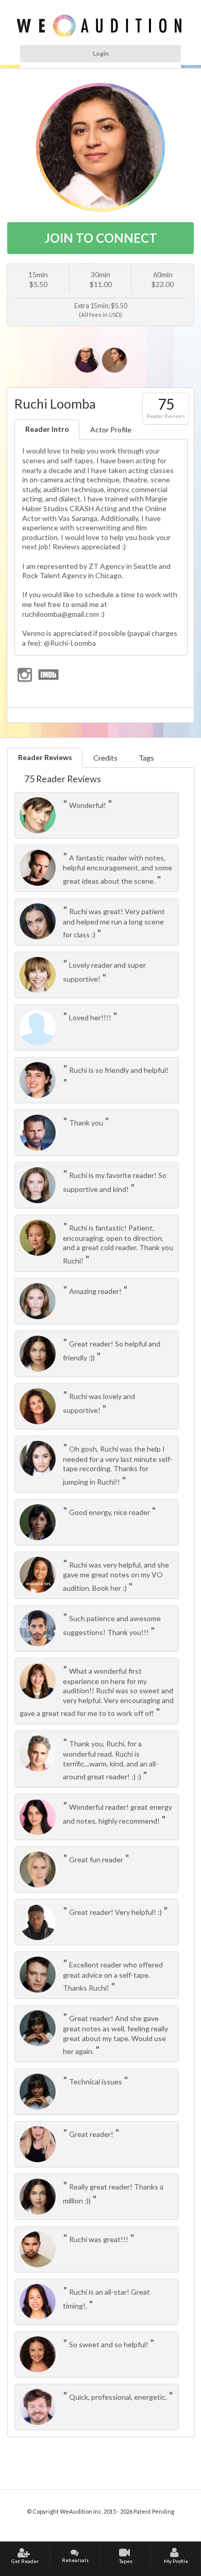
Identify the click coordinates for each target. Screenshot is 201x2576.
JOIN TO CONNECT (101, 238)
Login (101, 53)
